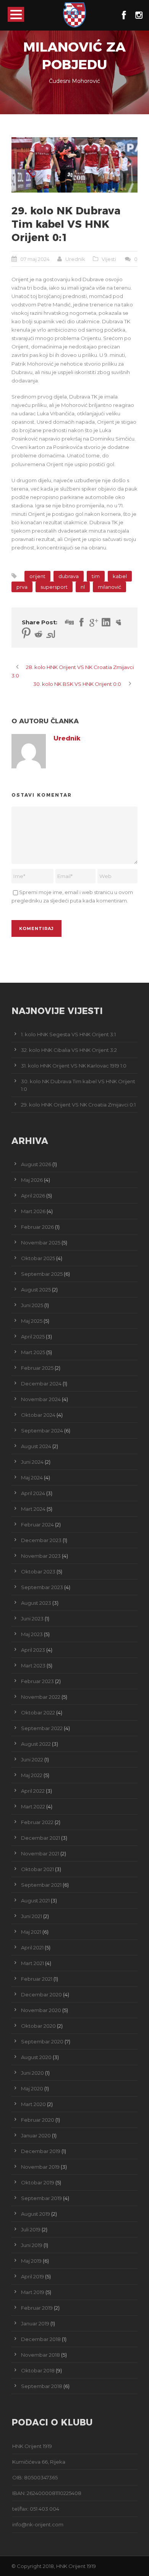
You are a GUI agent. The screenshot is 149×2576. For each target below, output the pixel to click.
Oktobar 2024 (38, 1415)
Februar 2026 (37, 1227)
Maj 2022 (32, 1775)
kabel (120, 576)
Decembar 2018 (41, 2339)
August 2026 (36, 1164)
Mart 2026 (33, 1211)
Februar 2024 (37, 1525)
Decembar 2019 (41, 2151)
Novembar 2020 (41, 2010)
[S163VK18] (74, 165)
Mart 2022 (33, 1806)
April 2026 (33, 1196)
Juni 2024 (32, 1462)
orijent (37, 576)
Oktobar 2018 (38, 2370)
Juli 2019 (31, 2229)
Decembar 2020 (41, 1994)
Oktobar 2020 (38, 2026)
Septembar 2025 (42, 1274)
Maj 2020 (32, 2088)
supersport (54, 587)
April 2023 (33, 1650)
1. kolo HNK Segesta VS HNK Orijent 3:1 (68, 1034)
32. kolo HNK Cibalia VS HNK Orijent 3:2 (69, 1050)
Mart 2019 (33, 2292)
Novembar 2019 (40, 2167)
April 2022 (33, 1791)
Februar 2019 (37, 2308)
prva (22, 587)
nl (83, 587)
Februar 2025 (37, 1368)
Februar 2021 (37, 1979)
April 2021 (32, 1947)
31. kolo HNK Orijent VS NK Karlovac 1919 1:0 (74, 1066)
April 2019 (32, 2276)
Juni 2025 (32, 1305)
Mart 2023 (33, 1665)
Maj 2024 (32, 1478)
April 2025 (33, 1337)
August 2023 (36, 1603)
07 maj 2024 (35, 259)
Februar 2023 (37, 1681)
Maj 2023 (32, 1634)
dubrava (69, 576)
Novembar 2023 (41, 1556)
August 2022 (36, 1744)
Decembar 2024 (41, 1384)
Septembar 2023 (42, 1587)
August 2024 (36, 1446)
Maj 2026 (32, 1180)
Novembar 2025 (41, 1243)
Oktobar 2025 (38, 1258)
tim (96, 576)
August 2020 (36, 2057)
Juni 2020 (32, 2073)
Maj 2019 (31, 2261)
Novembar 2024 (41, 1399)
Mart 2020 (33, 2104)
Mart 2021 (32, 1963)
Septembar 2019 (41, 2198)
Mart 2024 (33, 1509)
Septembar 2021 (41, 1885)
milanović (109, 587)
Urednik (75, 259)
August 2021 (35, 1900)
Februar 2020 (38, 2120)
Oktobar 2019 (38, 2182)
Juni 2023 (32, 1619)
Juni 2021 (32, 1916)
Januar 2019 (35, 2323)
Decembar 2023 (41, 1540)
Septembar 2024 (42, 1431)
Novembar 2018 (40, 2355)
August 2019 (36, 2214)
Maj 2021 (31, 1932)
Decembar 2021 (40, 1838)
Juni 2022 (32, 1759)
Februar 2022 (37, 1822)
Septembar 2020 (42, 2041)
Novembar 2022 (41, 1697)
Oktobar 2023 (38, 1572)
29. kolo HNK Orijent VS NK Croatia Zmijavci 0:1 (78, 1105)
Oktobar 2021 (37, 1869)
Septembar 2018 (42, 2386)
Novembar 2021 (40, 1853)
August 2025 (36, 1290)
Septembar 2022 (42, 1728)
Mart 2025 (33, 1352)
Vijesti (109, 259)
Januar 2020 (36, 2135)
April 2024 (33, 1493)
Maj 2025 (32, 1321)
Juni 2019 (32, 2245)
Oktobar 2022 (38, 1712)
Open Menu (16, 14)
